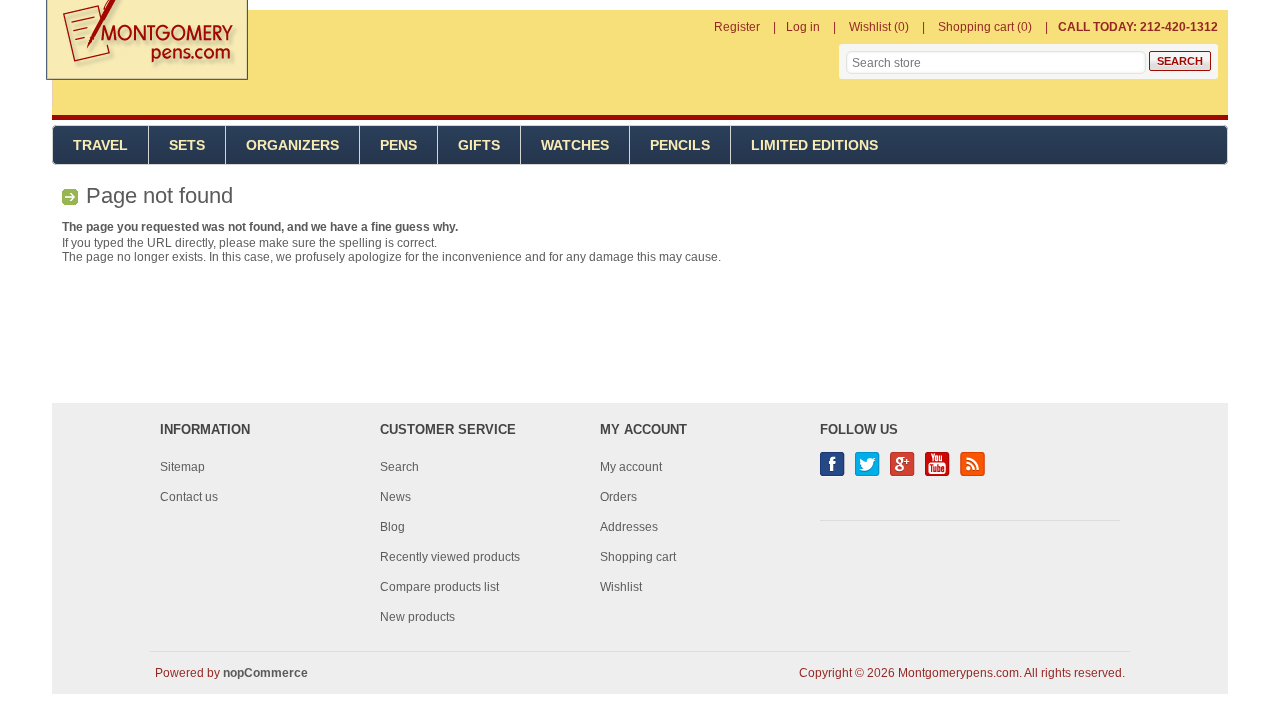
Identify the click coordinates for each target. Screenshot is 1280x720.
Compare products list (439, 587)
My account (631, 467)
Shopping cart (638, 557)
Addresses (629, 527)
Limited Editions (814, 145)
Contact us (189, 497)
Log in (803, 27)
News (395, 497)
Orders (618, 497)
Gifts (479, 145)
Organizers (292, 145)
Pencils (680, 145)
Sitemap (182, 467)
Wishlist (621, 587)
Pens (398, 145)
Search (399, 467)
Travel (100, 145)
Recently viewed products (450, 557)
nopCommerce (265, 673)
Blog (392, 527)
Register (737, 27)
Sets (187, 145)
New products (417, 617)
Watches (575, 145)
